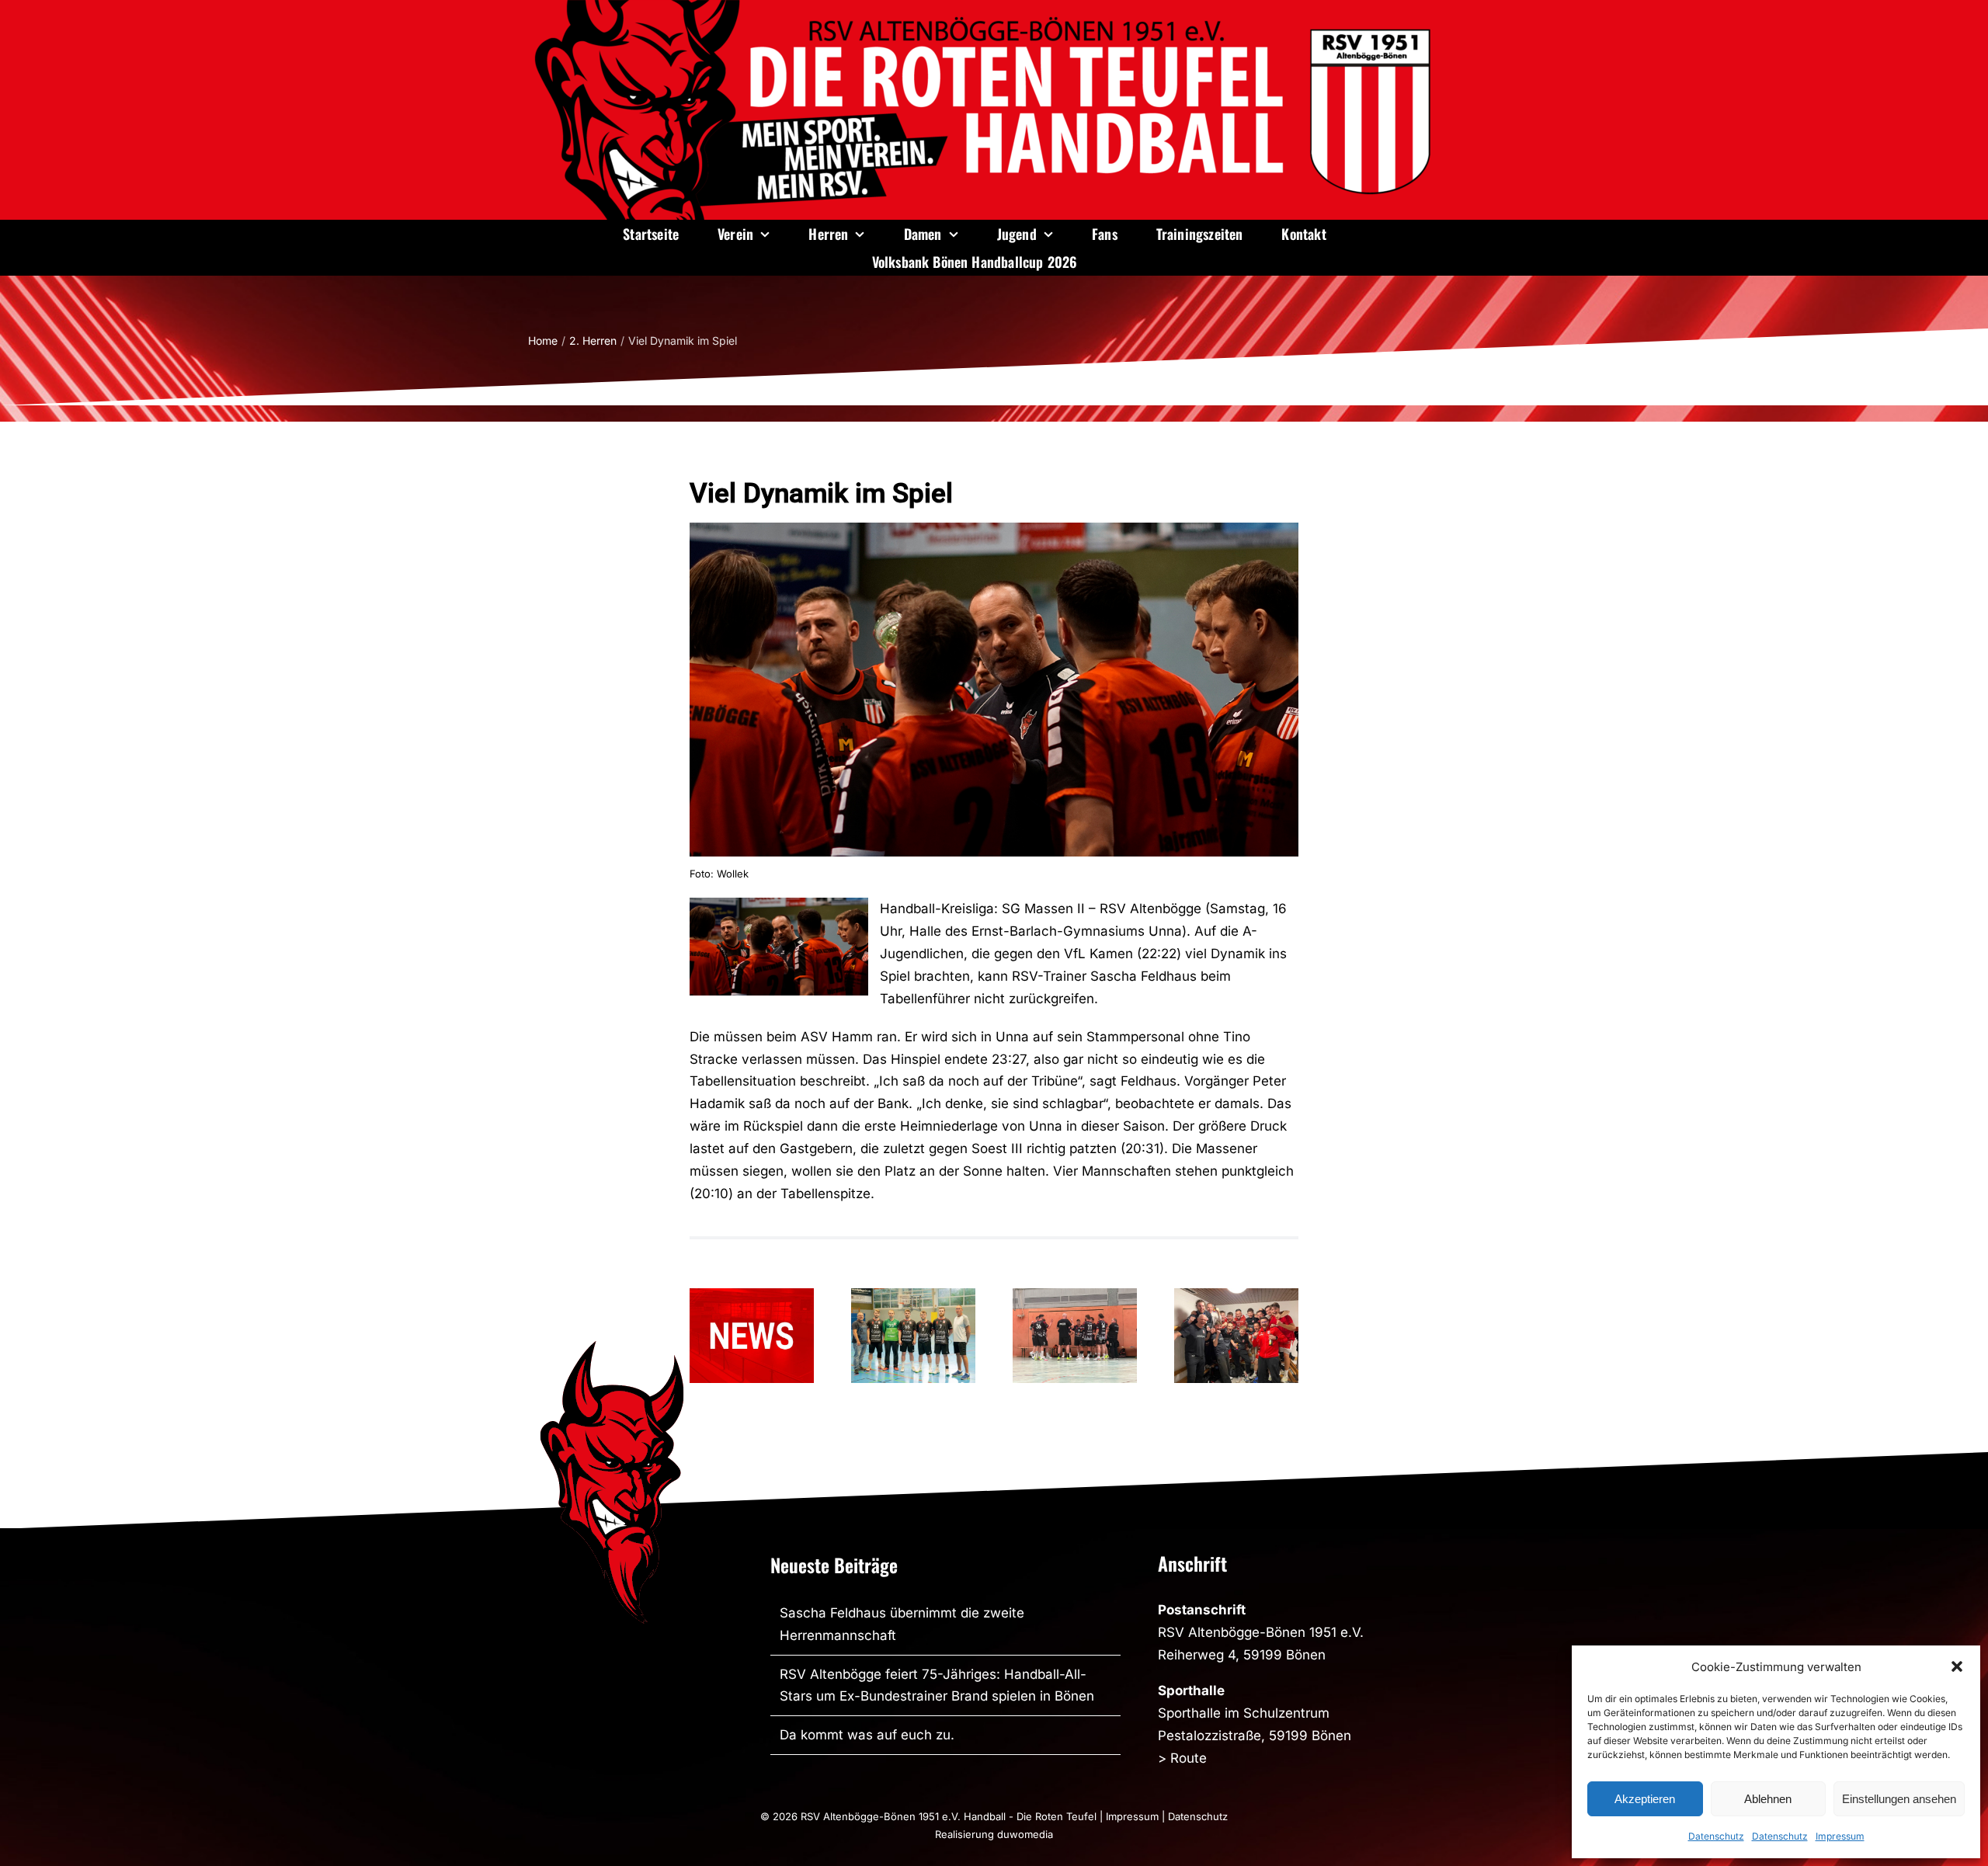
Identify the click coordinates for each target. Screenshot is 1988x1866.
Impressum (1840, 1836)
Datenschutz (1716, 1836)
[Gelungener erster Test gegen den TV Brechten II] (1075, 1336)
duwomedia (1025, 1834)
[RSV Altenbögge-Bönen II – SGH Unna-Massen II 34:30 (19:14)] (1236, 1336)
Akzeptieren (1645, 1799)
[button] (1957, 1666)
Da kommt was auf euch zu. (867, 1735)
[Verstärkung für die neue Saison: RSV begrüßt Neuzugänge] (913, 1336)
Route (1189, 1758)
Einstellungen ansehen (1899, 1799)
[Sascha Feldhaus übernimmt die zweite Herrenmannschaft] (752, 1336)
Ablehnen (1768, 1799)
